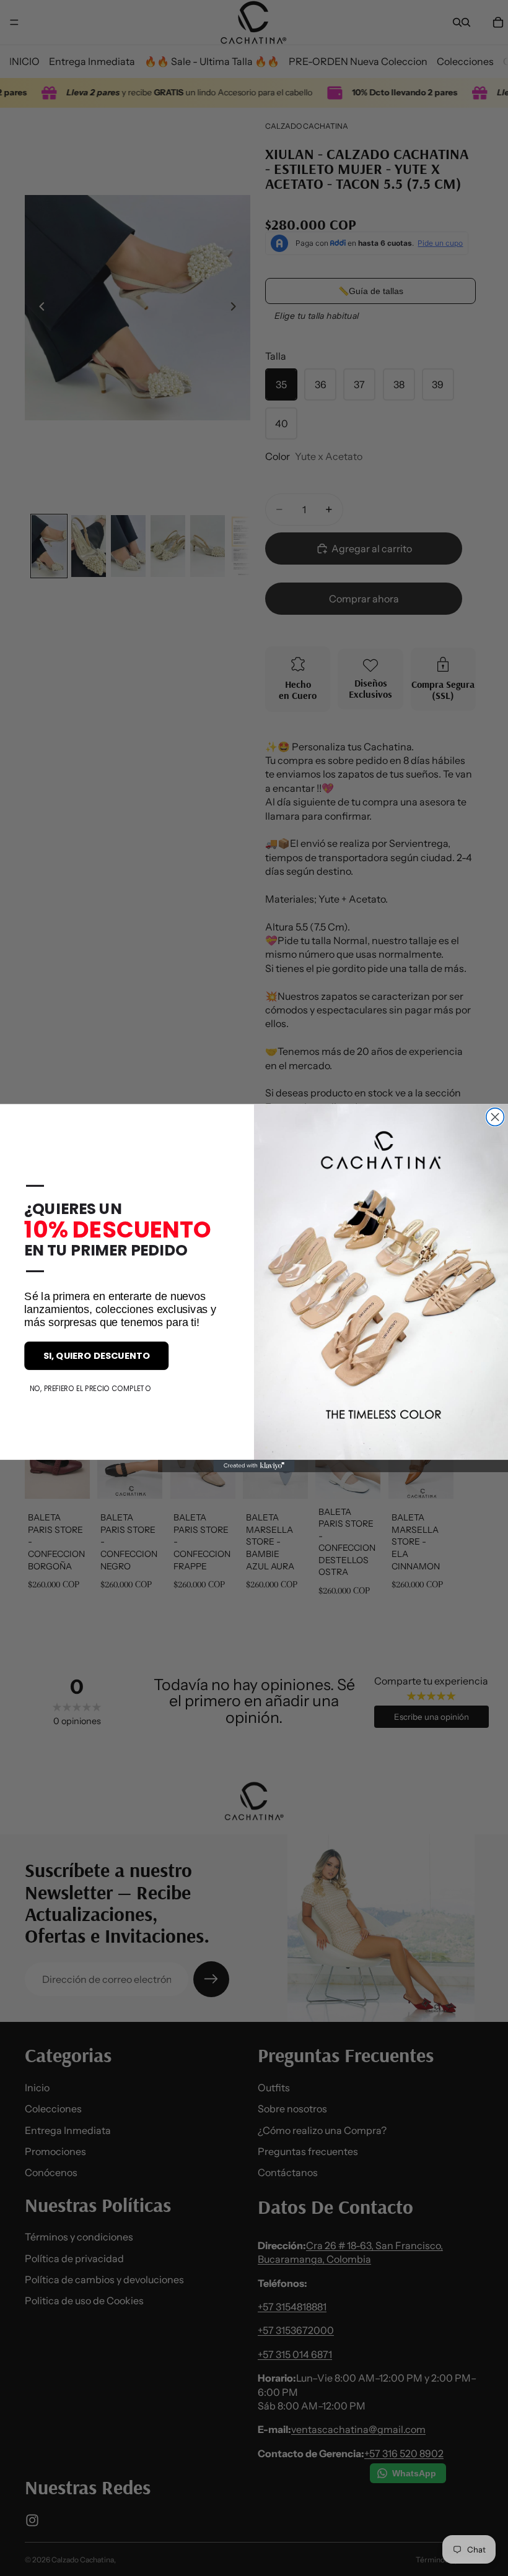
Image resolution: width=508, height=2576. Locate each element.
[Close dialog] (495, 1117)
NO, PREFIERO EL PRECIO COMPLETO (90, 1388)
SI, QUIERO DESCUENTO (97, 1355)
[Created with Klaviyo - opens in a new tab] (254, 1466)
